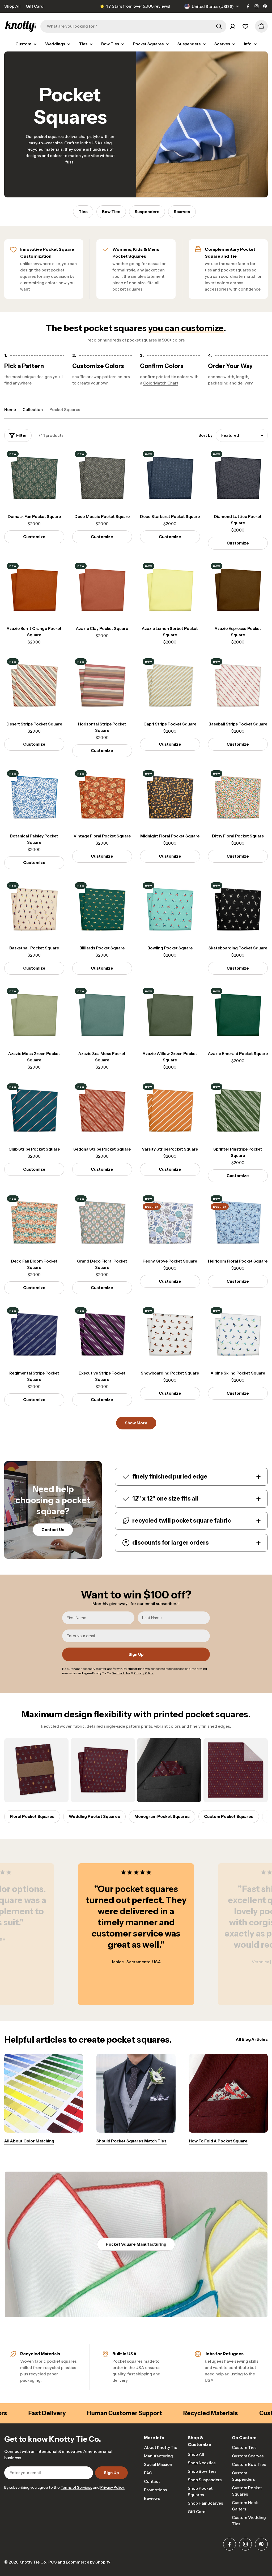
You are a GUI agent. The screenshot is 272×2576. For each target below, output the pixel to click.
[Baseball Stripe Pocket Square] (238, 686)
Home (10, 410)
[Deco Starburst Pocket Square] (170, 478)
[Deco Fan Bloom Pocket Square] (34, 1223)
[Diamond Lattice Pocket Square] (238, 478)
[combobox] (133, 26)
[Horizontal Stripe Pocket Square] (102, 686)
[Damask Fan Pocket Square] (34, 478)
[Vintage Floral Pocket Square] (102, 798)
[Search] (219, 26)
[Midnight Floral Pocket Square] (170, 798)
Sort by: (206, 435)
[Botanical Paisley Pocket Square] (34, 798)
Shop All (12, 6)
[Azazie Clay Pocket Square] (102, 590)
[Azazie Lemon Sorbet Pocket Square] (170, 590)
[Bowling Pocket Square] (170, 910)
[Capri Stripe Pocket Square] (170, 686)
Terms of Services (76, 2487)
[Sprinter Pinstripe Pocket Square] (238, 1111)
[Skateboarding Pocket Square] (238, 910)
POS (53, 2562)
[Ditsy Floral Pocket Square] (238, 798)
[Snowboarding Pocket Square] (170, 1335)
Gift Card (35, 6)
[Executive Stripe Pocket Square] (102, 1335)
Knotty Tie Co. (33, 2562)
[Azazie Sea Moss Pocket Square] (102, 1015)
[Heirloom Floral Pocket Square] (238, 1223)
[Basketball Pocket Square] (34, 910)
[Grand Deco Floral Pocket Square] (102, 1223)
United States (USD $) (213, 7)
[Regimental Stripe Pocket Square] (34, 1335)
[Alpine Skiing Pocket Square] (238, 1335)
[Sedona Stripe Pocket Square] (102, 1111)
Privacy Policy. (112, 2487)
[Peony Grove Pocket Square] (170, 1223)
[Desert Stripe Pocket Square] (34, 686)
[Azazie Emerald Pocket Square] (238, 1015)
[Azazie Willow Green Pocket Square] (170, 1015)
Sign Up (136, 1654)
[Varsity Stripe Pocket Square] (170, 1111)
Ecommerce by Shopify (88, 2562)
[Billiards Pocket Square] (102, 910)
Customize (34, 537)
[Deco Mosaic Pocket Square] (102, 478)
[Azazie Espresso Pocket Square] (238, 590)
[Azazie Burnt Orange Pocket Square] (34, 590)
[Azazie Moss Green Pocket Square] (34, 1015)
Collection (33, 410)
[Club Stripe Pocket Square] (34, 1111)
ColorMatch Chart (161, 383)
